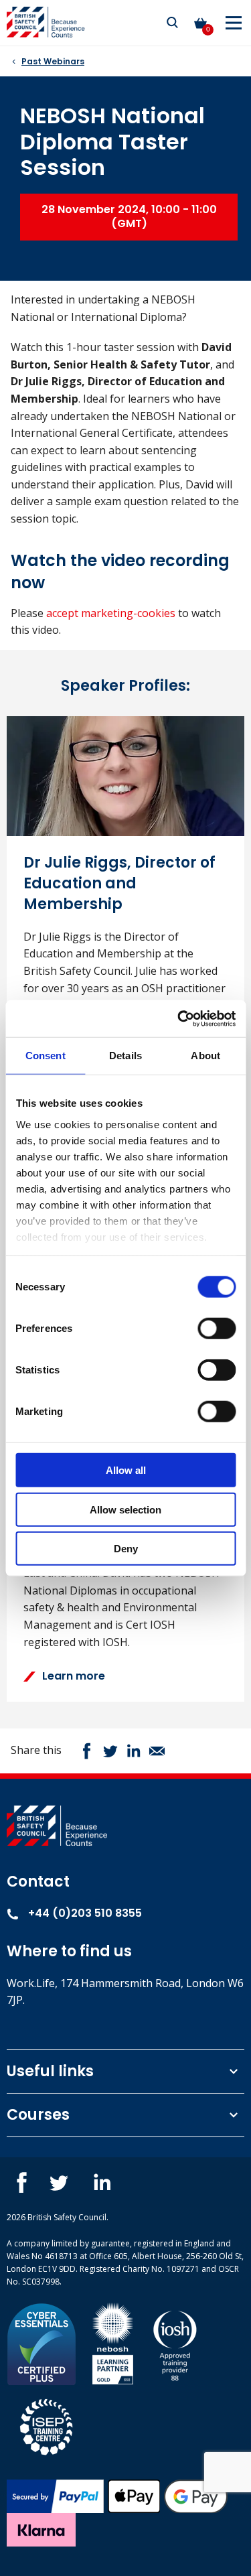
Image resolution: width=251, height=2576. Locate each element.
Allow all (126, 1470)
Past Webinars (53, 61)
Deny (126, 1549)
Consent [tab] (46, 1056)
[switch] (217, 1329)
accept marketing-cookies (111, 613)
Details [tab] (125, 1056)
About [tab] (205, 1056)
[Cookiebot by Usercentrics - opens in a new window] (179, 1018)
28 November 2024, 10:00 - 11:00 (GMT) (129, 216)
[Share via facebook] (87, 1751)
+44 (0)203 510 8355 (84, 1913)
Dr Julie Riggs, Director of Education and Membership (119, 883)
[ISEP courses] (47, 2425)
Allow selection (125, 1509)
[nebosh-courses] (113, 2343)
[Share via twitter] (110, 1751)
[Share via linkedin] (134, 1751)
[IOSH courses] (175, 2343)
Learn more (74, 1676)
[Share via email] (157, 1751)
